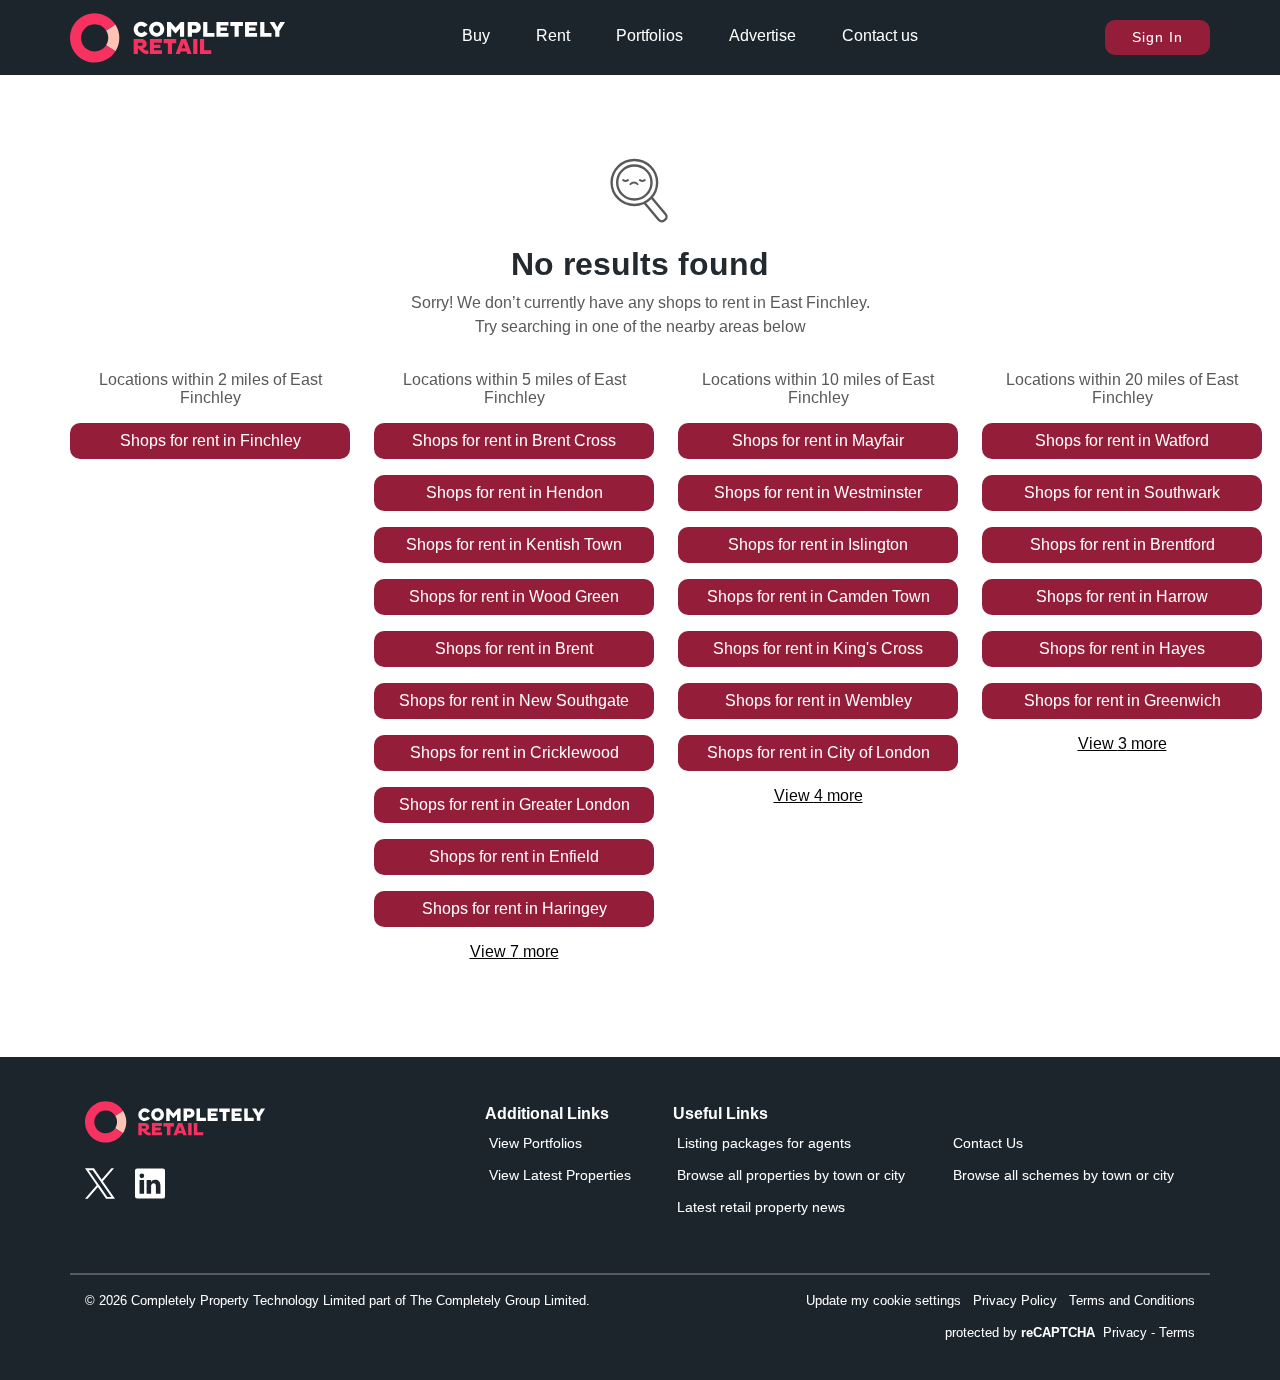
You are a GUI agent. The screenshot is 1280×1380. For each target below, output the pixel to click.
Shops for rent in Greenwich (1122, 700)
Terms (1177, 1332)
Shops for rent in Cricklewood (514, 752)
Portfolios (649, 35)
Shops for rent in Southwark (1122, 492)
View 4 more (818, 795)
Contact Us (988, 1143)
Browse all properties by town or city (791, 1175)
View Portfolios (535, 1143)
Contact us (880, 35)
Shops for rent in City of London (818, 752)
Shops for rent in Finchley (210, 440)
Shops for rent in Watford (1122, 440)
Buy (476, 35)
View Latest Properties (560, 1175)
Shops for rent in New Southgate (514, 700)
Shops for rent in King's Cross (818, 648)
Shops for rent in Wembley (818, 700)
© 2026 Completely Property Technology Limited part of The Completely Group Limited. (337, 1300)
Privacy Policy (1015, 1300)
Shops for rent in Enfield (514, 856)
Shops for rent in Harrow (1122, 596)
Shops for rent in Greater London (514, 804)
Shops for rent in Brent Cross (514, 440)
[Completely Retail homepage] (175, 1127)
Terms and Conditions (1132, 1300)
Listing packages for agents (764, 1143)
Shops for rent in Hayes (1122, 648)
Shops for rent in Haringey (514, 908)
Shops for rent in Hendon (514, 492)
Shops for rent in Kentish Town (514, 544)
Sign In (1157, 37)
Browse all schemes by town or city (1063, 1175)
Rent (553, 35)
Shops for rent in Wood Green (514, 596)
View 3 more (1122, 743)
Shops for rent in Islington (818, 544)
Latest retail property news (761, 1207)
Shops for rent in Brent (514, 648)
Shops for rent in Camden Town (818, 596)
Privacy (1125, 1332)
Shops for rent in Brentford (1122, 544)
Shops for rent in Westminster (818, 492)
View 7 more (514, 951)
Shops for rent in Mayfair (818, 440)
